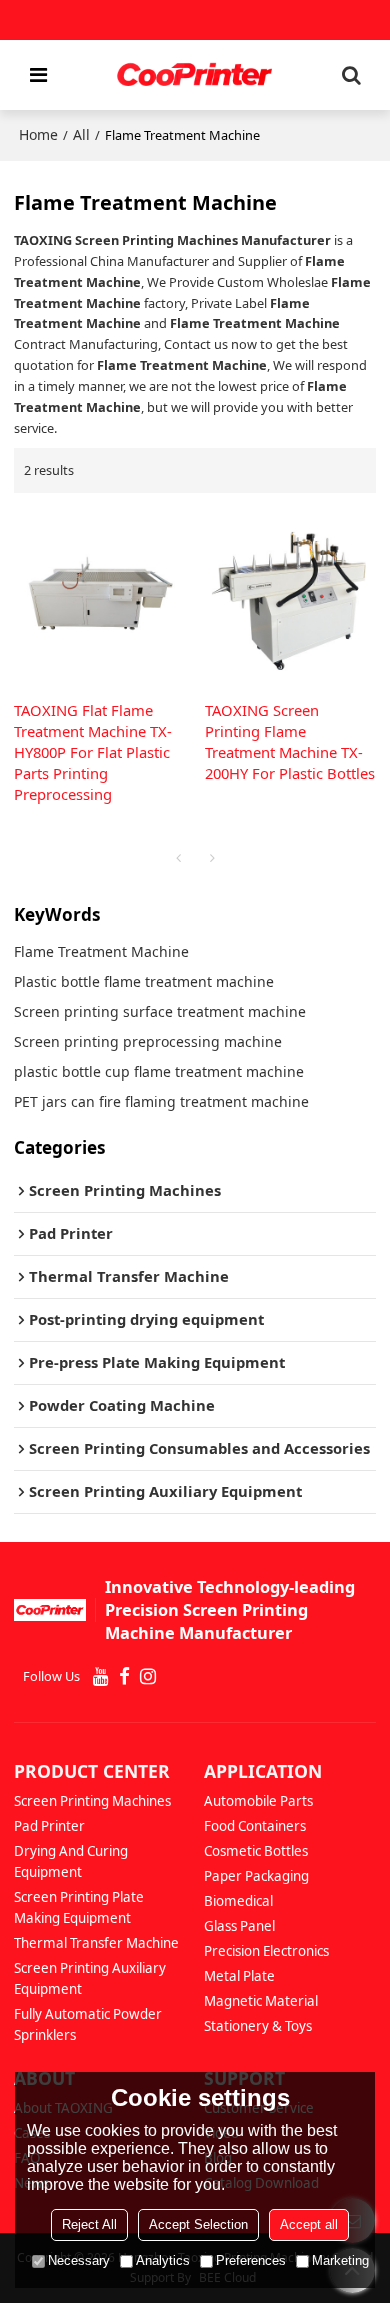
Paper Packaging (256, 1876)
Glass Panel (239, 1926)
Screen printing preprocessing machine (148, 1041)
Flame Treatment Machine (101, 951)
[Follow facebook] (125, 1677)
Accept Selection (198, 2224)
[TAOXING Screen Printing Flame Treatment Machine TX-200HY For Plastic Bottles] (290, 596)
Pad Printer (49, 1826)
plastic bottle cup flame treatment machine (159, 1071)
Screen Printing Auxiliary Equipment (90, 1978)
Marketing (340, 2260)
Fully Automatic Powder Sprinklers (88, 2024)
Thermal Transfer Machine (96, 1943)
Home (38, 134)
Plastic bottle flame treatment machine (144, 981)
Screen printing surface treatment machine (160, 1011)
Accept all (309, 2224)
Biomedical (238, 1901)
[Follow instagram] (148, 1677)
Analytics (163, 2260)
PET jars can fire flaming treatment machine (161, 1101)
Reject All (89, 2224)
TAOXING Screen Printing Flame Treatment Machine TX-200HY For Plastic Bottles (290, 741)
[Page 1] (178, 858)
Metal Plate (239, 1976)
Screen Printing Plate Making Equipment (79, 1907)
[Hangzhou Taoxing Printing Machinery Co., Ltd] (195, 75)
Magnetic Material (261, 2001)
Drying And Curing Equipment (71, 1861)
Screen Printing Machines (92, 1801)
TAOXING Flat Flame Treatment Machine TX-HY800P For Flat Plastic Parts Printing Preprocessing (93, 752)
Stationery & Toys (258, 2026)
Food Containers (255, 1826)
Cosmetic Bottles (256, 1851)
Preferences (251, 2260)
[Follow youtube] (101, 1677)
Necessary (79, 2260)
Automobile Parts (258, 1801)
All (81, 134)
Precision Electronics (266, 1951)
